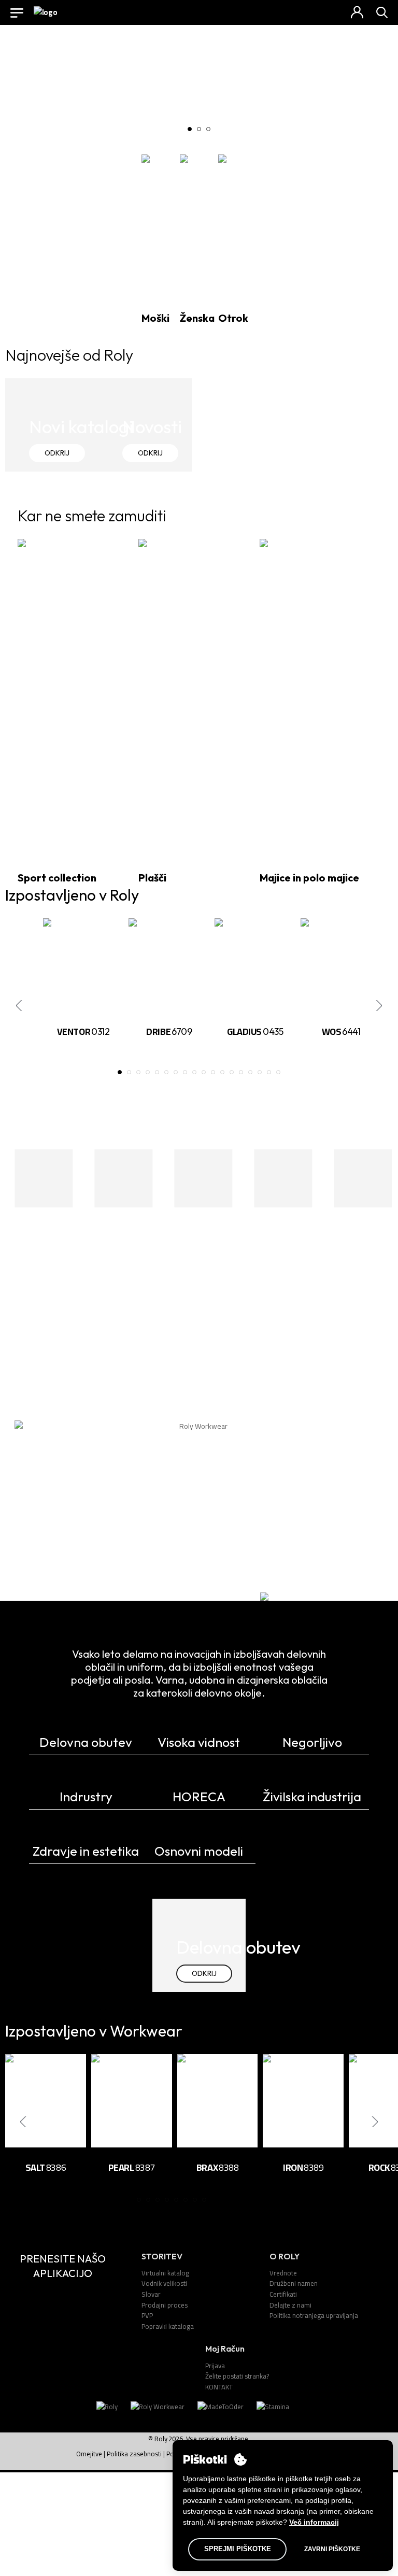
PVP (147, 2315)
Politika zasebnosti (134, 2454)
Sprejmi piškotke (238, 2549)
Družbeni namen (294, 2283)
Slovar (151, 2294)
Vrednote (283, 2273)
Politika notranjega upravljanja (314, 2315)
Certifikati (283, 2294)
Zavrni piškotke (332, 2549)
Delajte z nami (290, 2305)
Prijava (215, 2366)
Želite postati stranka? (237, 2376)
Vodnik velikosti (164, 2283)
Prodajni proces (165, 2305)
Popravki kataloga (168, 2326)
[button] (190, 129)
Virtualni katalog (165, 2273)
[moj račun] (357, 12)
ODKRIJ (57, 453)
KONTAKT (219, 2387)
